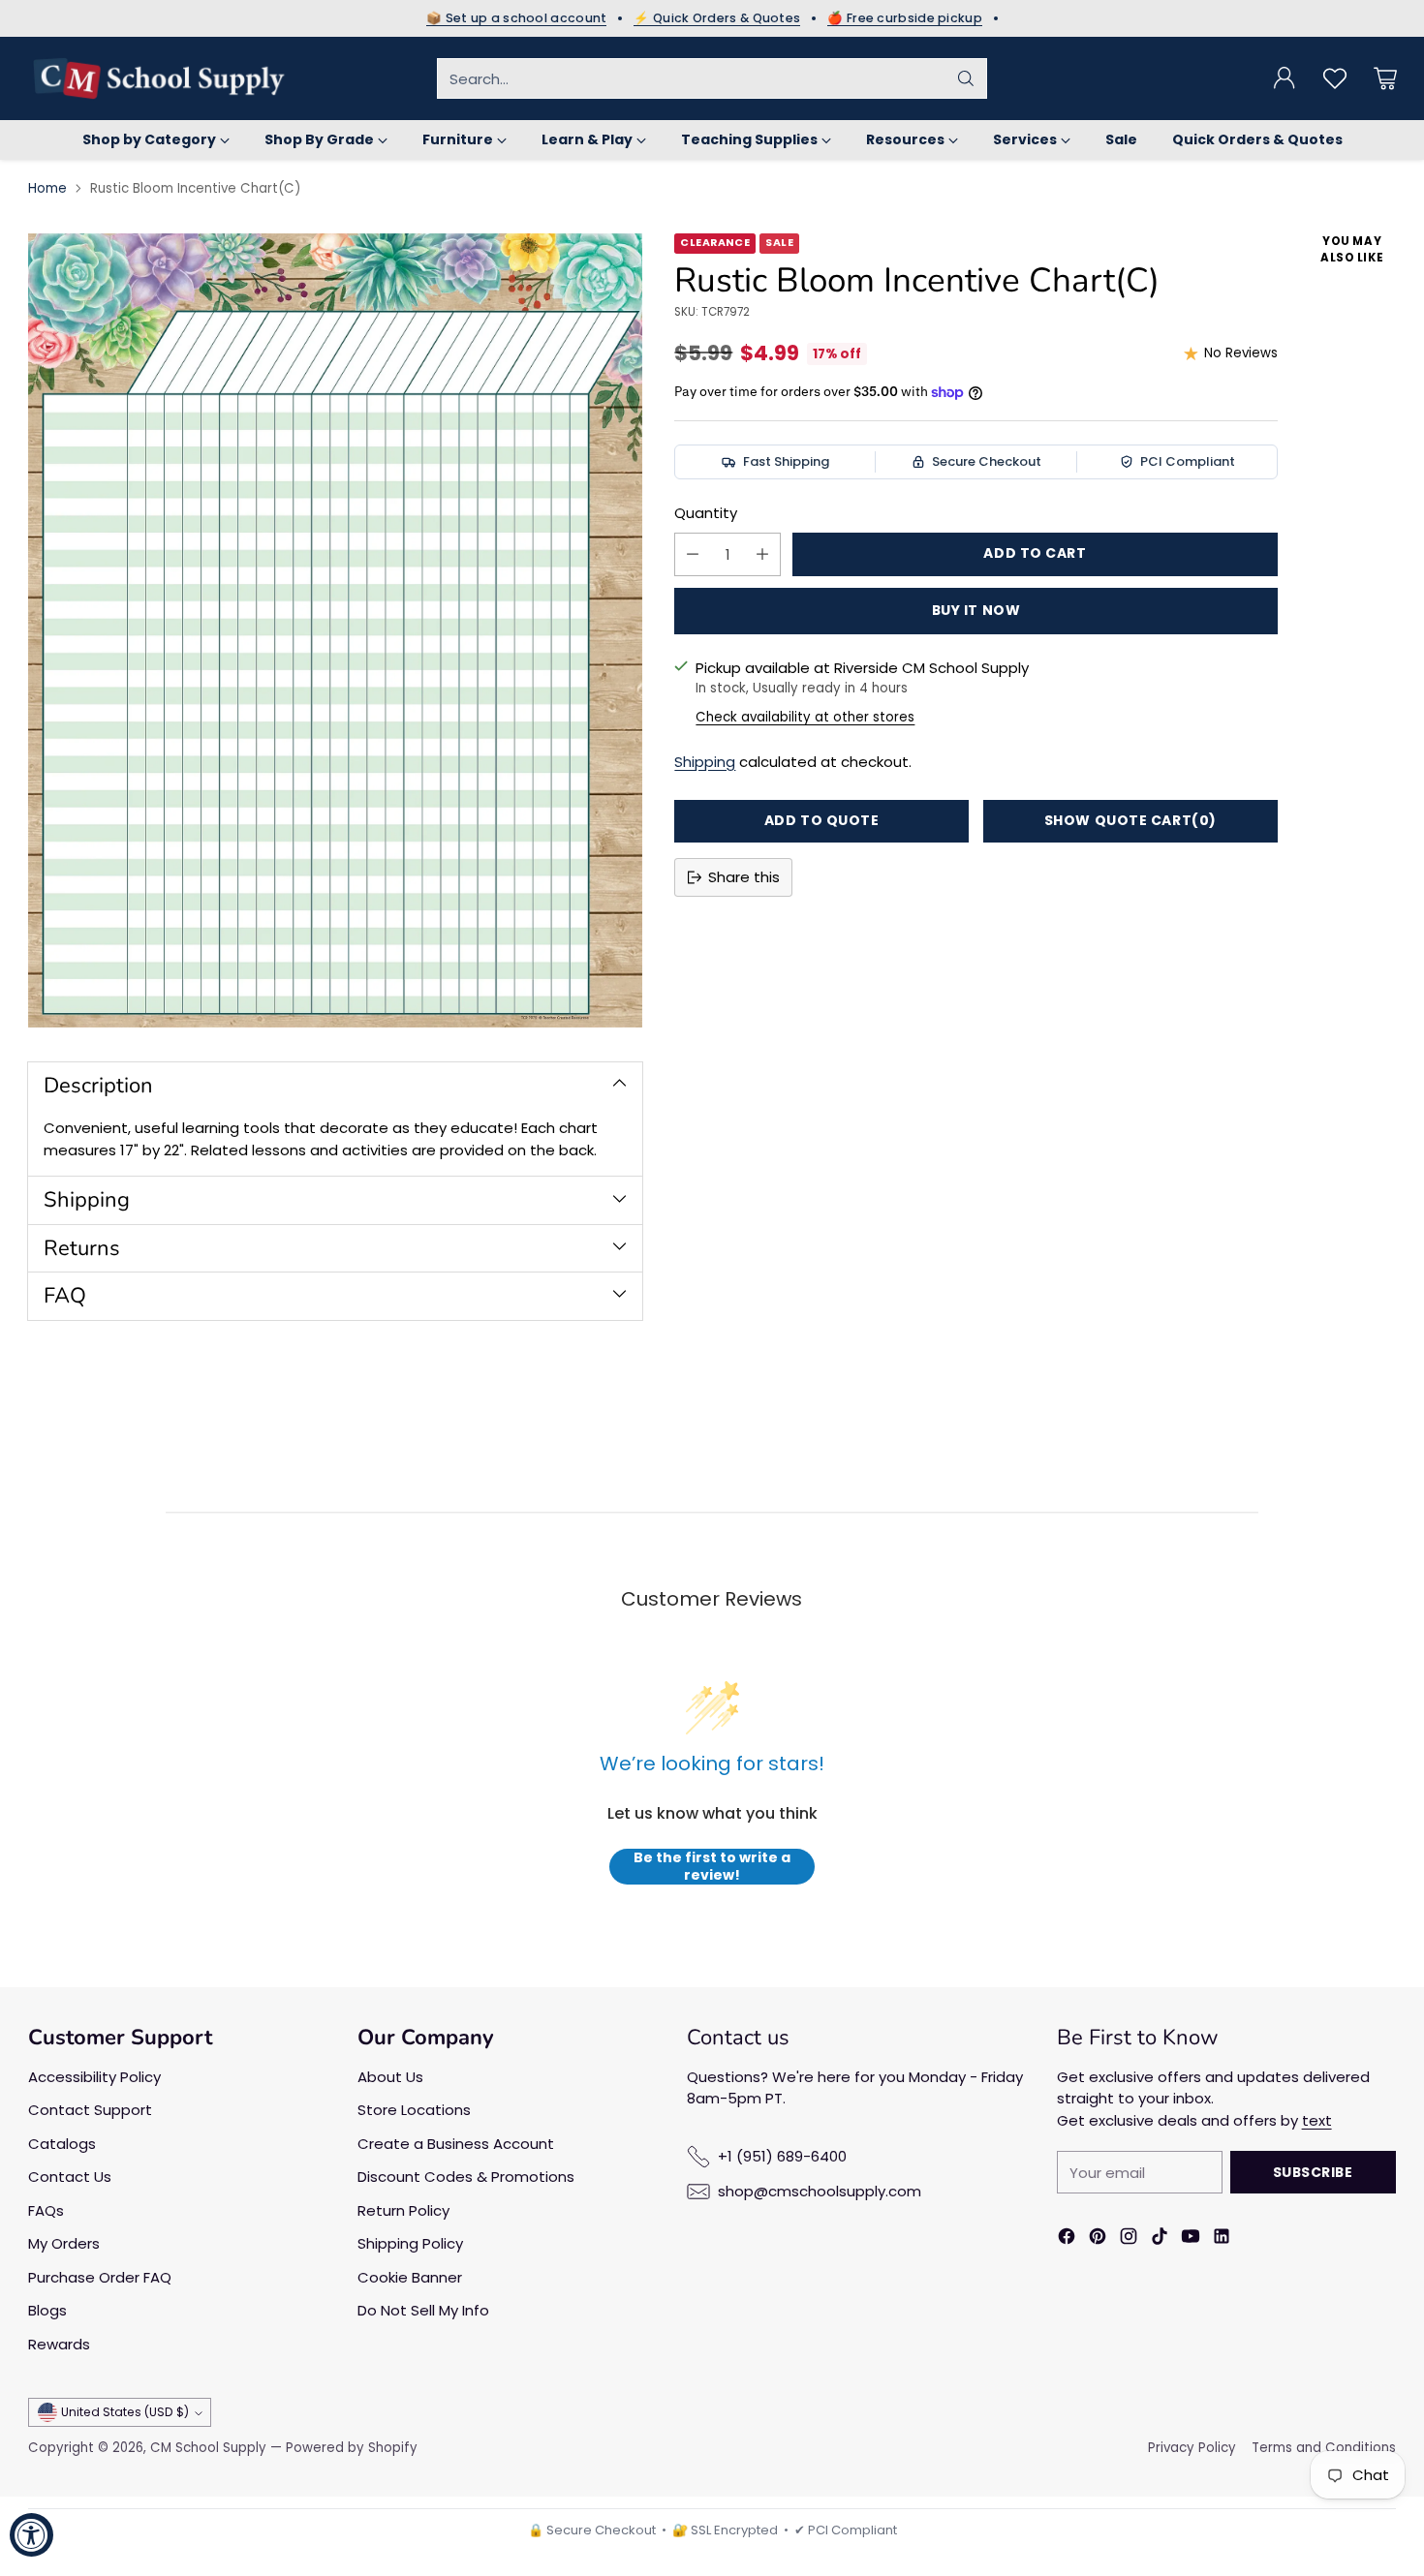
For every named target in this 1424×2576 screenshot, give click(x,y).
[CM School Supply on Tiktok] (1160, 2239)
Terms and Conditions (1324, 2448)
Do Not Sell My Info (423, 2310)
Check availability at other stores (805, 717)
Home (47, 188)
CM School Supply (208, 2448)
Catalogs (62, 2144)
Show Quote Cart (1130, 820)
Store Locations (414, 2110)
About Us (390, 2077)
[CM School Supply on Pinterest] (1098, 2239)
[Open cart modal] (1385, 78)
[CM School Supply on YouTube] (1191, 2239)
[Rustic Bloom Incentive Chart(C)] (335, 630)
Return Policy (403, 2210)
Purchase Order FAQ (100, 2277)
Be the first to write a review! (712, 1867)
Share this (744, 877)
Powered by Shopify (352, 2448)
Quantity (706, 513)
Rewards (59, 2344)
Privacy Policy (1192, 2448)
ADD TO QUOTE (822, 820)
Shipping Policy (410, 2243)
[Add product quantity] (762, 554)
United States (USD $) (125, 2412)
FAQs (46, 2210)
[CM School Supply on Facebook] (1067, 2239)
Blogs (47, 2310)
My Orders (64, 2243)
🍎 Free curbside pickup (905, 18)
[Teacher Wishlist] (1335, 78)
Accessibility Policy (94, 2077)
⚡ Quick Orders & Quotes (717, 18)
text (1317, 2120)
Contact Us (70, 2177)
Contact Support (90, 2110)
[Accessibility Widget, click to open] (31, 2535)
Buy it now (976, 610)
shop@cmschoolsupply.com (820, 2191)
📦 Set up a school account (517, 18)
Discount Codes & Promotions (466, 2177)
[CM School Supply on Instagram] (1129, 2239)
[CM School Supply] (159, 78)
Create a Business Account (456, 2144)
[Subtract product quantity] (693, 554)
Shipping (705, 762)
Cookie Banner (410, 2277)
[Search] (966, 78)
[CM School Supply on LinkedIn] (1222, 2239)
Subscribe (1313, 2172)
